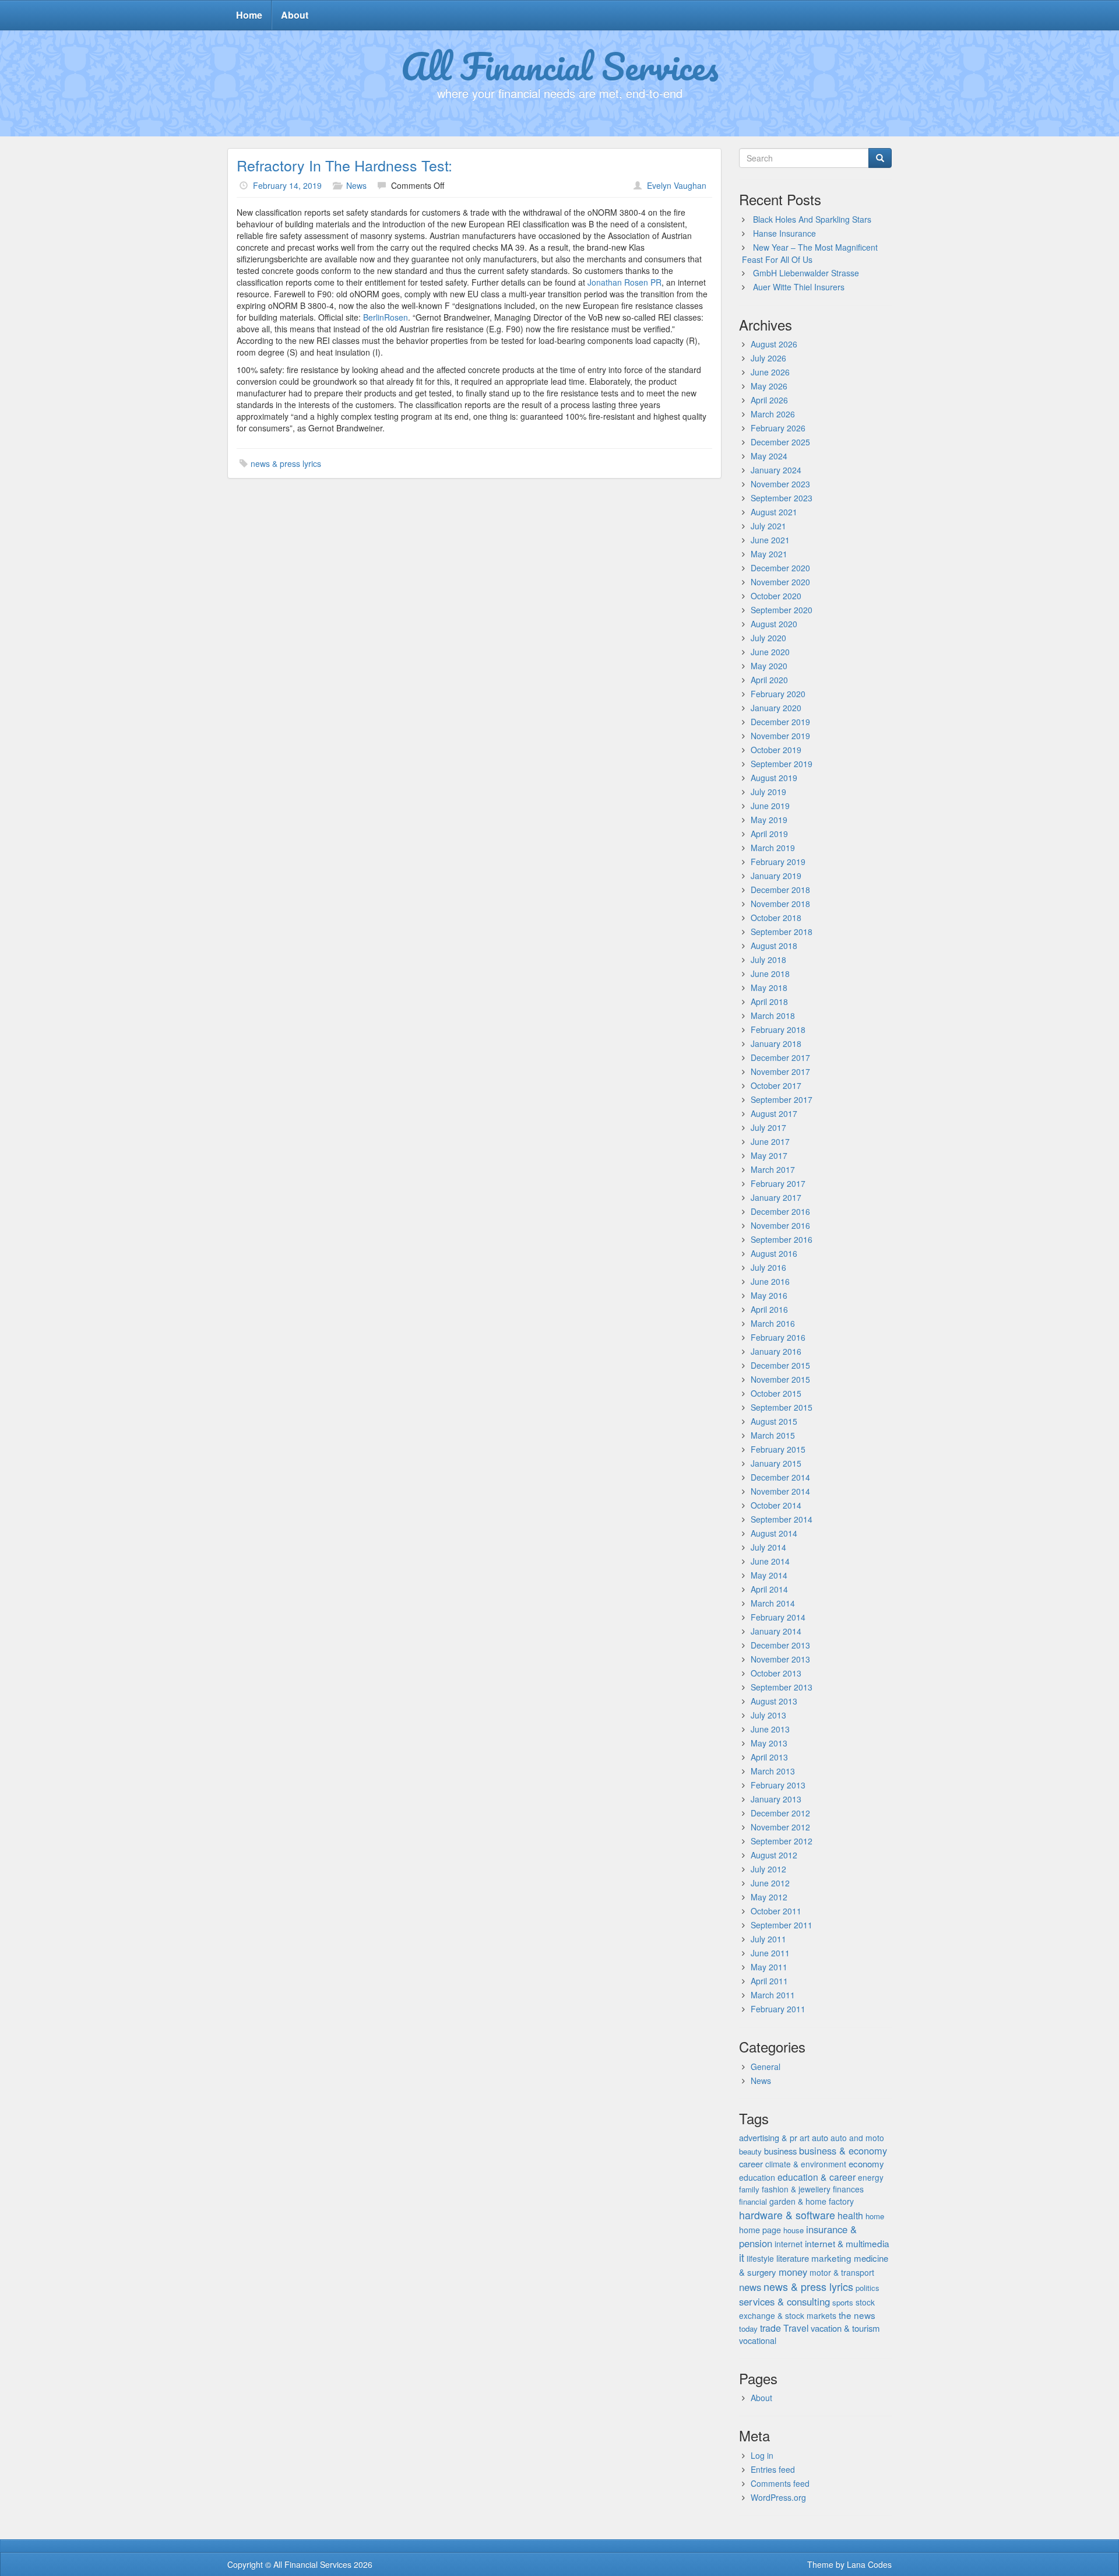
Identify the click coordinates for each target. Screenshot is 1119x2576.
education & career (817, 2177)
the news (857, 2315)
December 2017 (780, 1057)
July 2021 (768, 526)
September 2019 (782, 764)
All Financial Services (560, 66)
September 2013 (782, 1687)
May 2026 (769, 386)
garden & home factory (812, 2201)
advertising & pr (768, 2137)
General (766, 2067)
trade (770, 2328)
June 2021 (770, 540)
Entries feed (773, 2469)
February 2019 (778, 862)
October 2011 (776, 1911)
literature (793, 2258)
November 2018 (780, 904)
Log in (762, 2455)
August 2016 (774, 1253)
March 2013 (773, 1771)
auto (820, 2137)
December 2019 (780, 722)
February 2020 (778, 694)
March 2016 (773, 1323)
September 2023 (782, 498)
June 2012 (770, 1883)
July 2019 (768, 792)
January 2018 (776, 1043)
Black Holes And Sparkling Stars (812, 219)
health (850, 2215)
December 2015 (780, 1365)
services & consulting (784, 2301)
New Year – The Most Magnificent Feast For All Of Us (810, 253)
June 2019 (770, 806)
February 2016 (778, 1337)
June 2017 (770, 1141)
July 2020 (768, 638)
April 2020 (769, 680)
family (749, 2189)
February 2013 (778, 1785)
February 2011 (778, 2009)
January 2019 (776, 876)
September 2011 (782, 1925)
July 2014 (768, 1547)
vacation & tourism (845, 2328)
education (757, 2177)
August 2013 (774, 1701)
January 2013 (776, 1799)
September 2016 (782, 1239)
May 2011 (769, 1967)
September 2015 (782, 1407)
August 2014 (774, 1533)
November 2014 (780, 1491)
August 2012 (774, 1855)
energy (871, 2177)
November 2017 (780, 1071)
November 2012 (780, 1827)
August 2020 (774, 624)
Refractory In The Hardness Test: (344, 165)
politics (868, 2288)
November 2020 (780, 582)
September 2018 (782, 932)
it (742, 2257)
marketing (831, 2258)
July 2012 (768, 1869)
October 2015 (776, 1393)
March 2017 (773, 1169)
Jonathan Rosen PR (624, 282)
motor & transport (842, 2272)
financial (753, 2201)
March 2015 (773, 1435)
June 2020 (770, 652)
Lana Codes (869, 2564)
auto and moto (857, 2138)
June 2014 (770, 1561)
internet (789, 2244)
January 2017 (776, 1197)
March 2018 (773, 1015)
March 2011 (773, 1995)
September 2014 (782, 1519)
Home (249, 15)
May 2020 (769, 666)
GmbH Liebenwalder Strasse (806, 273)
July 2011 (768, 1939)
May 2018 (769, 987)
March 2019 (773, 848)
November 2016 (780, 1225)
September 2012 (782, 1841)
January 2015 (776, 1463)
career (751, 2164)
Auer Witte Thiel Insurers (799, 287)
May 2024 (769, 456)
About (295, 15)
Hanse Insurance (784, 233)
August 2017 (774, 1113)
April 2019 (769, 834)
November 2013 (780, 1659)
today (748, 2329)
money (793, 2272)
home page (760, 2229)
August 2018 (774, 946)
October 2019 (776, 750)
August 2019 (774, 778)
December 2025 (780, 442)
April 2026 (769, 400)
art (805, 2138)
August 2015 (774, 1421)
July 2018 (768, 960)
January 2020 (776, 708)
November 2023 (780, 484)
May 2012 (769, 1897)
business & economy (843, 2150)
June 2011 (770, 1953)
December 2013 (780, 1645)
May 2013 (769, 1743)
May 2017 (769, 1155)
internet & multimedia (847, 2243)
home (875, 2216)
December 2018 (780, 890)
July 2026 (768, 358)
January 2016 (776, 1351)
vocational (758, 2340)
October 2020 (776, 596)
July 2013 (768, 1715)
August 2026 (774, 344)
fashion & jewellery (796, 2189)
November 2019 (780, 736)
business (780, 2151)
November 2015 (780, 1379)
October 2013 (776, 1673)
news (750, 2287)
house (793, 2230)
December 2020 (780, 568)
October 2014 (776, 1505)
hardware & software (787, 2215)
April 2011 (769, 1981)
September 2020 (782, 610)
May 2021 (769, 554)
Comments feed (780, 2483)
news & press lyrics (286, 463)
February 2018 (778, 1029)
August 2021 (774, 512)
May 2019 (769, 820)
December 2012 (780, 1813)
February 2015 (778, 1449)
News (356, 185)
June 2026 (770, 372)
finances (848, 2189)
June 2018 (770, 974)
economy (866, 2164)
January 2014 (776, 1631)
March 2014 (773, 1603)
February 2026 (778, 428)
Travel (796, 2328)
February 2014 (778, 1617)
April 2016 (769, 1309)
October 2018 (776, 918)
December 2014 (780, 1477)
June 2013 (770, 1729)
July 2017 (768, 1127)
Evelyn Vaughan (677, 185)
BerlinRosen (386, 317)
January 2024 (776, 470)
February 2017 (778, 1183)
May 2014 (769, 1575)
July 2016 (768, 1267)
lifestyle (760, 2258)
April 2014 (769, 1589)
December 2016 (780, 1211)
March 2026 (773, 414)
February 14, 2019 (287, 185)
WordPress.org (778, 2497)
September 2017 (782, 1099)
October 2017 (776, 1085)
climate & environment (806, 2164)
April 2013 (769, 1757)
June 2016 (770, 1281)
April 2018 (769, 1001)
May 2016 (769, 1295)
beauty (750, 2151)
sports (843, 2302)
